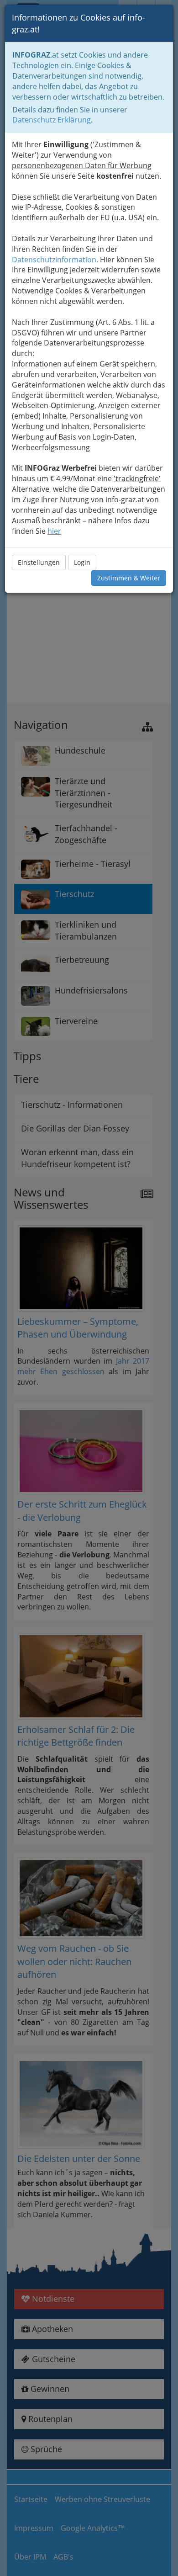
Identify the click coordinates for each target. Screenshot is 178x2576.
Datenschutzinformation (54, 260)
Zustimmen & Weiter (129, 578)
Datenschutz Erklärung (52, 120)
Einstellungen (39, 562)
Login (82, 562)
